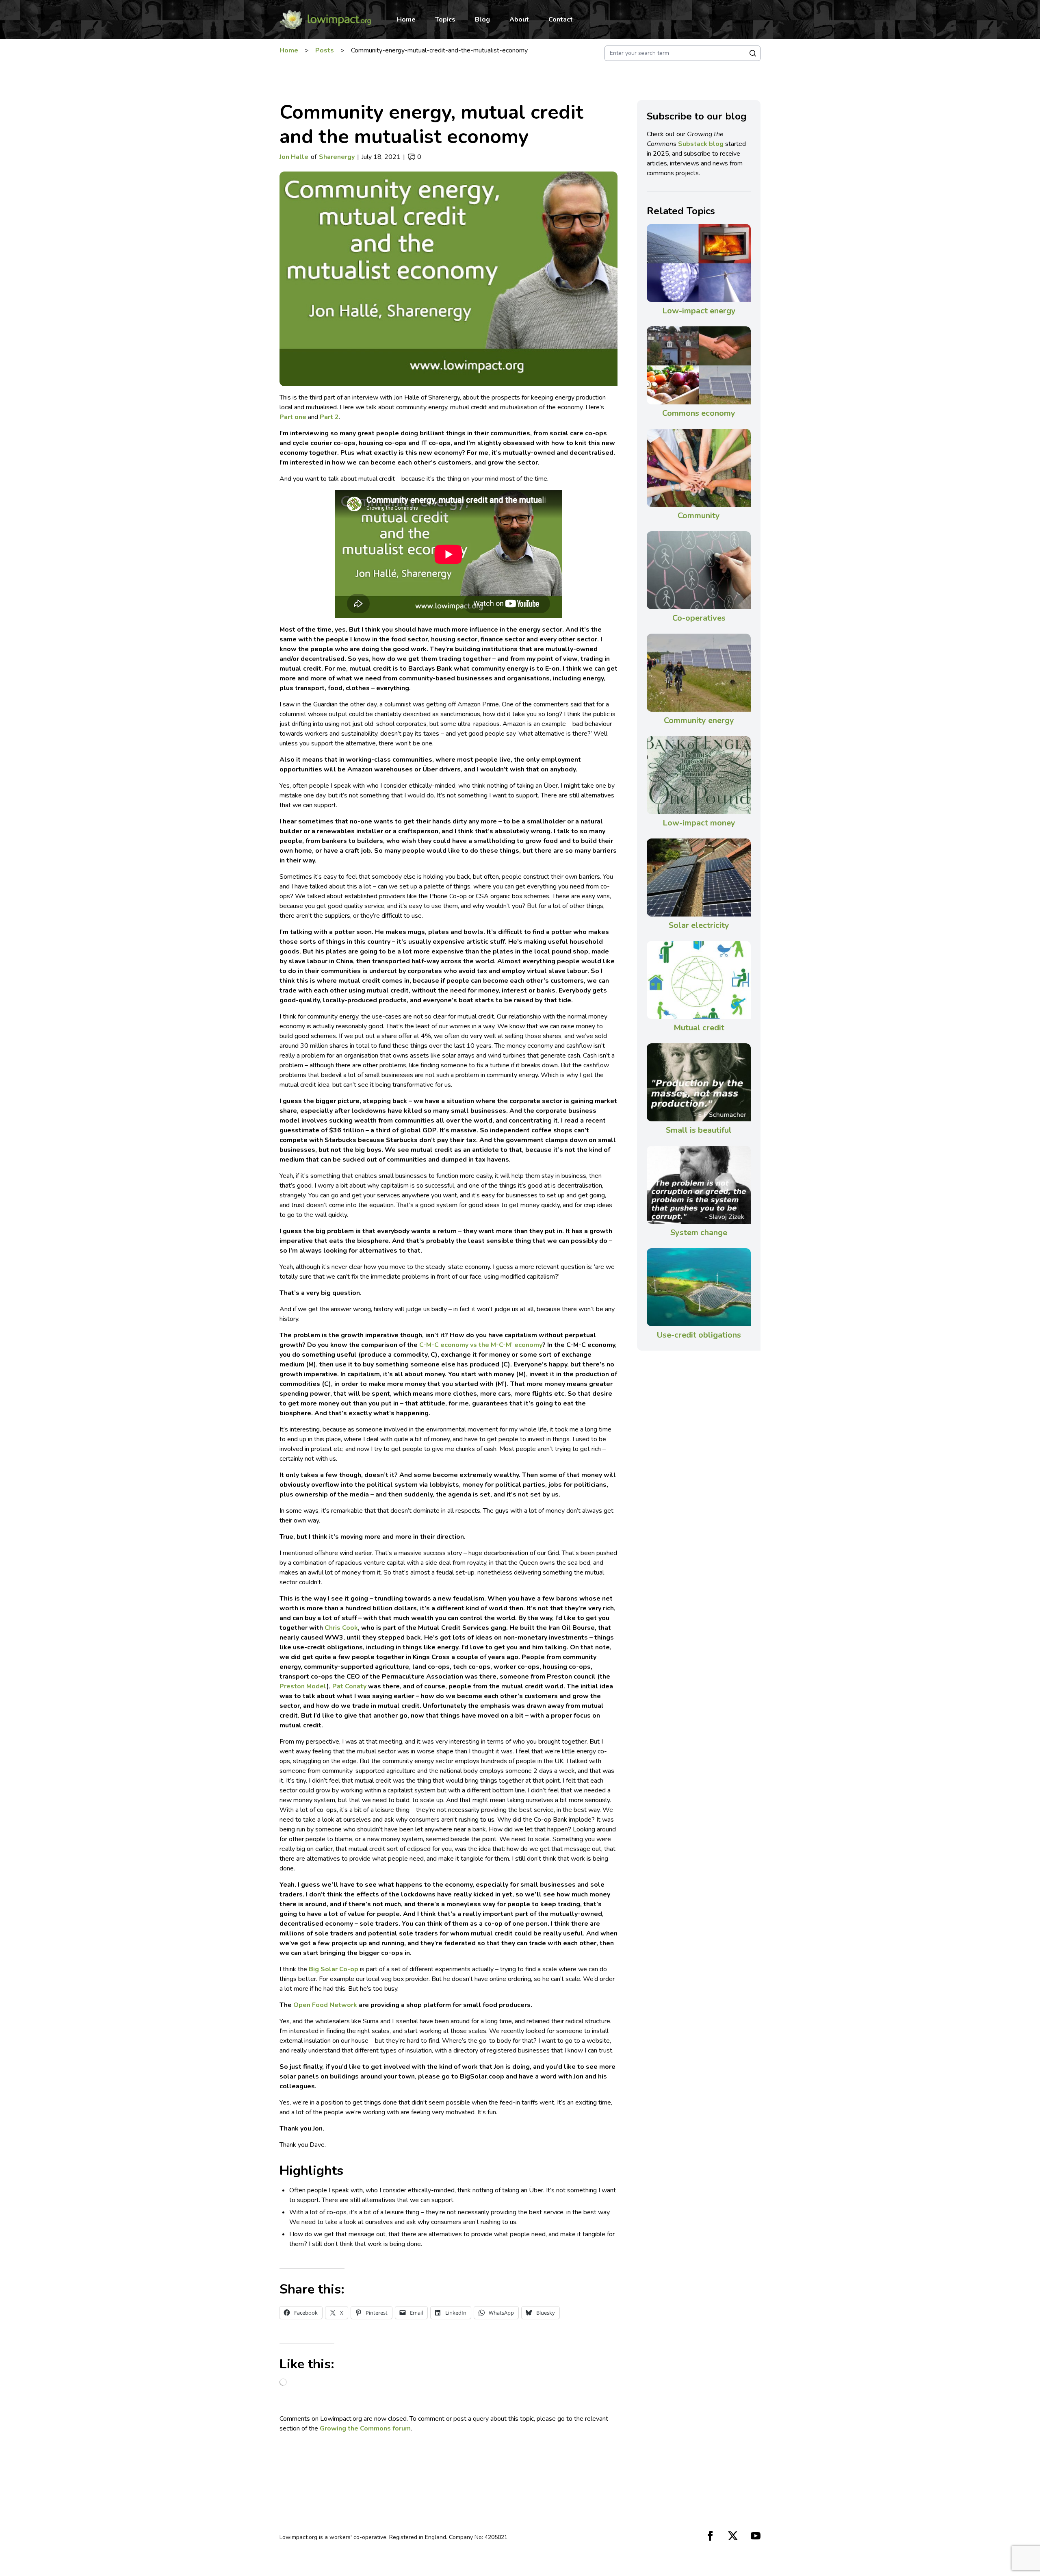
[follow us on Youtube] (756, 2536)
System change (699, 1233)
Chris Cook (341, 1628)
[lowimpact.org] (325, 20)
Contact (561, 20)
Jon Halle (294, 157)
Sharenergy (337, 157)
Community (699, 516)
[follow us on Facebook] (710, 2536)
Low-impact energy (699, 311)
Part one (293, 417)
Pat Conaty (349, 1686)
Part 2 (329, 417)
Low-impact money (699, 823)
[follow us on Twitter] (733, 2536)
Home (406, 20)
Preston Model (303, 1686)
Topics (445, 20)
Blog (482, 20)
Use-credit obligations (699, 1335)
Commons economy (699, 413)
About (519, 20)
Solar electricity (699, 925)
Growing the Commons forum (365, 2428)
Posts (325, 50)
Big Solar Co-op (334, 1969)
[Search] (753, 53)
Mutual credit (699, 1028)
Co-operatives (699, 618)
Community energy (699, 720)
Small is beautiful (699, 1130)
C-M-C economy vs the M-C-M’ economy (481, 1345)
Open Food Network (325, 2005)
